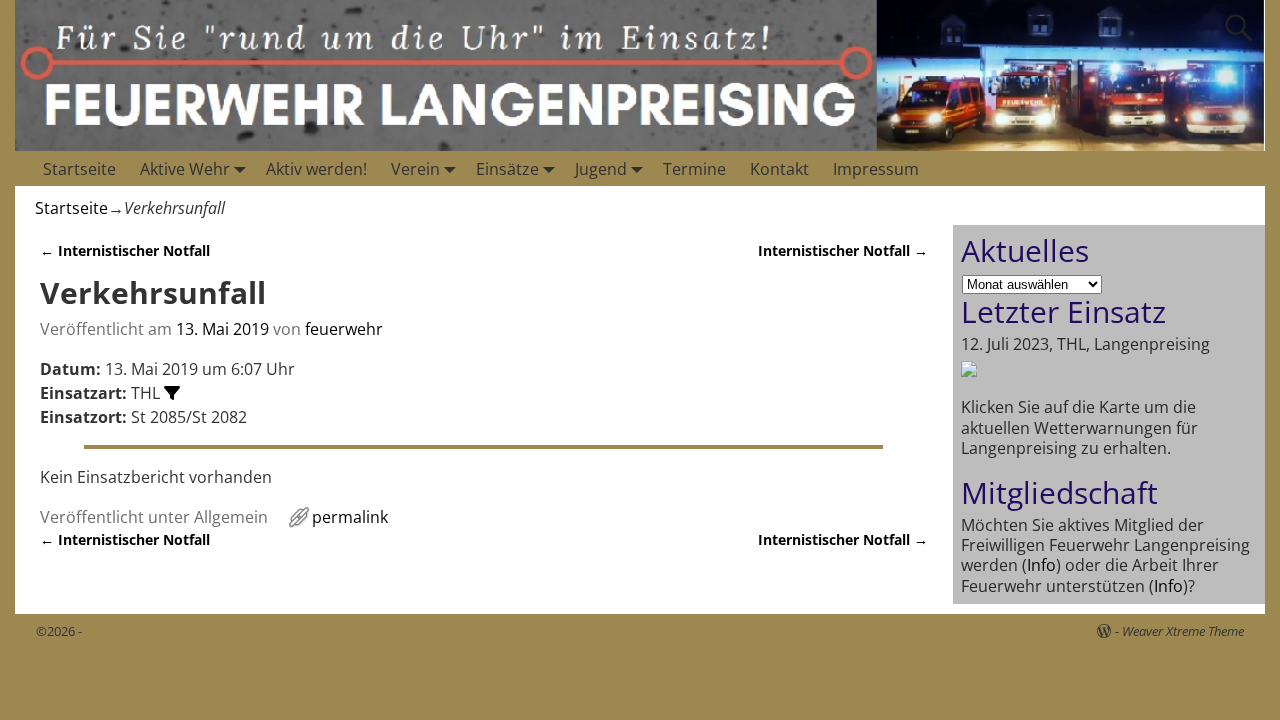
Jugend (601, 169)
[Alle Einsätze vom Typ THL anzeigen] (172, 393)
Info (1041, 565)
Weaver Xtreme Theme (1183, 631)
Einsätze (507, 169)
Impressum (876, 169)
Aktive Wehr (185, 169)
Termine (694, 169)
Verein (415, 169)
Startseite (79, 169)
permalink (350, 517)
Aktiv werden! (316, 169)
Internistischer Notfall (125, 250)
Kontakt (779, 169)
